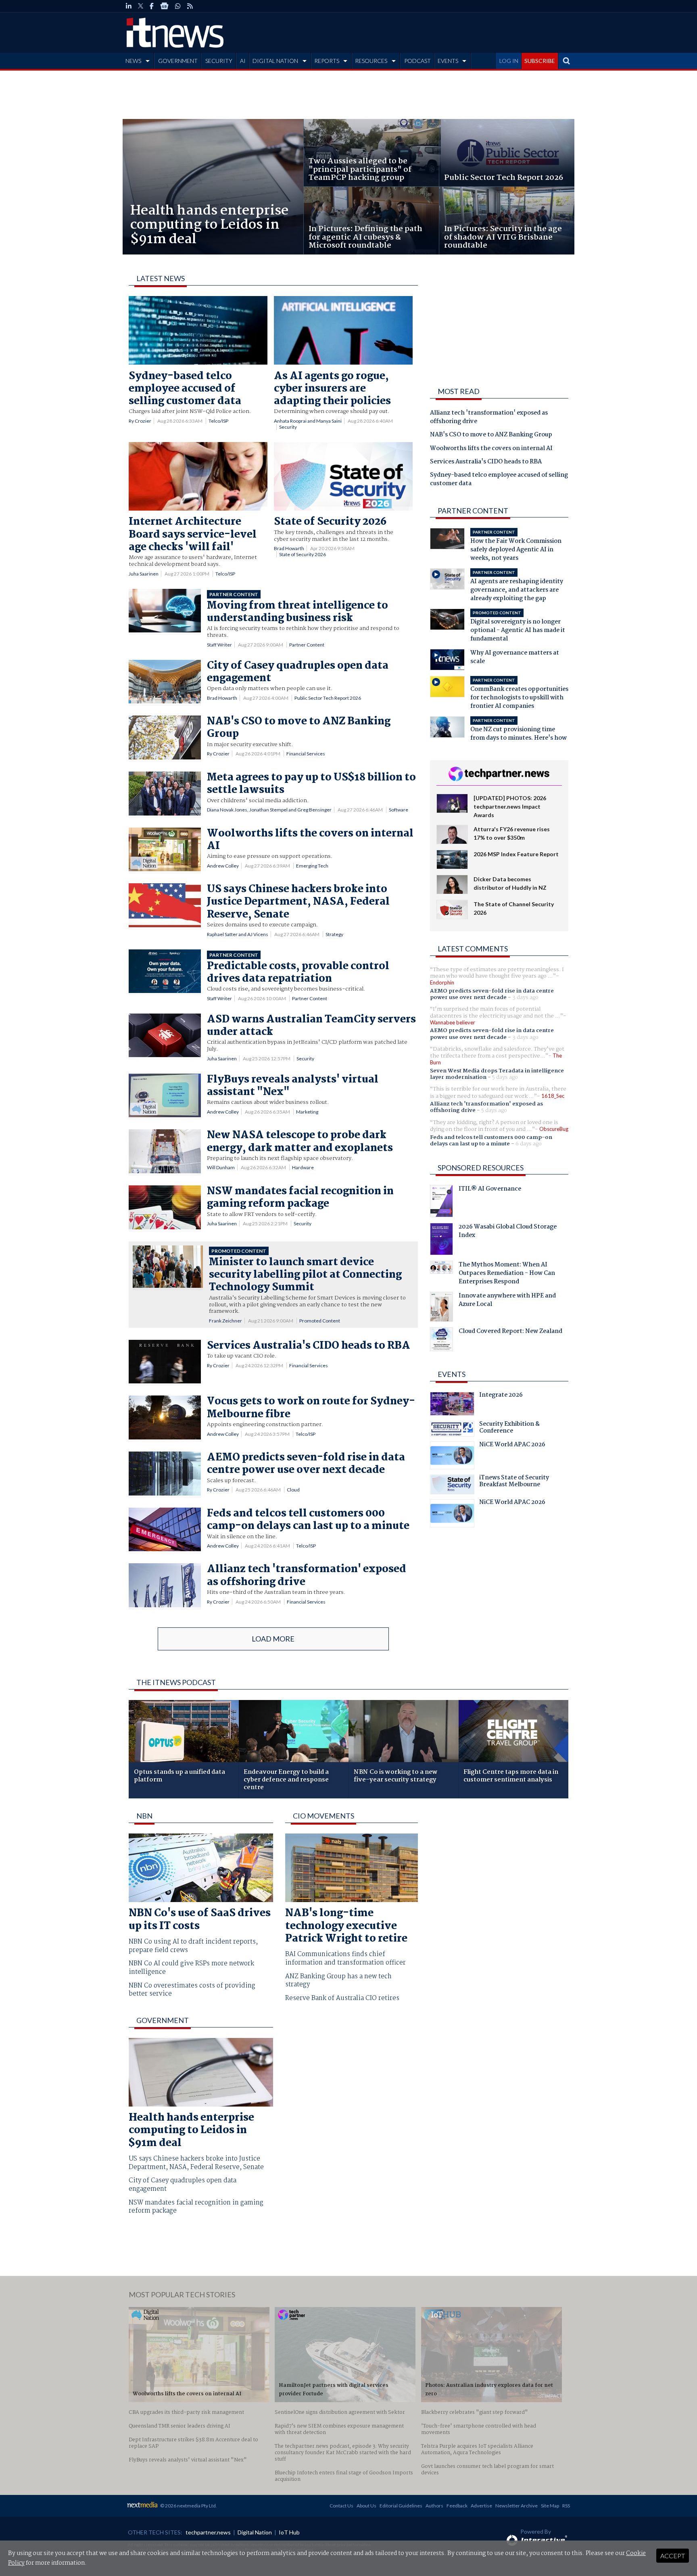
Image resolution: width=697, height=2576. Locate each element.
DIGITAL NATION (275, 61)
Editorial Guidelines (401, 2506)
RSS (566, 2506)
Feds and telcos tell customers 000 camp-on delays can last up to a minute (491, 1141)
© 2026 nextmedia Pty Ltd (188, 2506)
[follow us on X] (141, 6)
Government (163, 2020)
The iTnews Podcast (176, 1682)
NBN (144, 1816)
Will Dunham (221, 1167)
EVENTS (448, 61)
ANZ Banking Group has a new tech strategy (338, 1981)
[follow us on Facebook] (152, 6)
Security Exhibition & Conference (509, 1429)
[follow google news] (164, 6)
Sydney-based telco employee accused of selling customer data (499, 480)
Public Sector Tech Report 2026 (328, 698)
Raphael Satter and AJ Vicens (238, 934)
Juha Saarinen (144, 574)
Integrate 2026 (501, 1396)
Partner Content (307, 645)
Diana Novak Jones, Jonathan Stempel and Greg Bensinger (269, 810)
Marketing (307, 1112)
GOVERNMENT (178, 61)
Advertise (481, 2506)
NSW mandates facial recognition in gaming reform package (196, 2207)
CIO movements (323, 1816)
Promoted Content (320, 1321)
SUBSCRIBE (540, 61)
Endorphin (442, 982)
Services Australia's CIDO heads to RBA (486, 462)
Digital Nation (255, 2532)
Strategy (334, 934)
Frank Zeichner (225, 1321)
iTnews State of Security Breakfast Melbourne (514, 1482)
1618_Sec (553, 1096)
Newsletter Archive (516, 2506)
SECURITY (219, 61)
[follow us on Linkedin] (129, 6)
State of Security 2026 (303, 554)
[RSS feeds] (190, 6)
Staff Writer (219, 645)
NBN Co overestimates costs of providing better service (192, 1990)
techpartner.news (208, 2532)
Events (452, 1374)
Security (288, 427)
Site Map (550, 2506)
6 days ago (529, 1144)
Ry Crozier (140, 421)
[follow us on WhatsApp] (178, 6)
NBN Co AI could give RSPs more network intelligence (191, 1968)
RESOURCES (371, 61)
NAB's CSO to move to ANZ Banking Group (491, 435)
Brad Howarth (289, 548)
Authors (434, 2506)
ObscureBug (554, 1129)
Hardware (303, 1167)
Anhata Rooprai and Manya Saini (308, 421)
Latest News (161, 278)
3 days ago (525, 997)
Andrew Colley (223, 866)
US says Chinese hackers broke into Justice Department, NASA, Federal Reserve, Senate (196, 2163)
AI (243, 61)
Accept (673, 2556)
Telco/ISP (218, 421)
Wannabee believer (453, 1022)
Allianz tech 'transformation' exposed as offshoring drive (489, 418)
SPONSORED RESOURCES (481, 1168)
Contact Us (341, 2506)
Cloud (293, 1490)
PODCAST (417, 61)
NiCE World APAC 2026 (512, 1445)
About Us (366, 2506)
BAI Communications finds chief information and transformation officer (345, 1959)
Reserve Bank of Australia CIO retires (342, 1999)
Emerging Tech (312, 866)
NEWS (133, 61)
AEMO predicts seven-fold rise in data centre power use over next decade (492, 994)
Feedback (457, 2506)
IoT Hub (289, 2532)
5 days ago (505, 1077)
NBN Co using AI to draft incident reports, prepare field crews (193, 1946)
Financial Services (306, 754)
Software (399, 810)
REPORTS (327, 61)
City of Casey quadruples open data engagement (183, 2185)
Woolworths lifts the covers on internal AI (491, 449)
